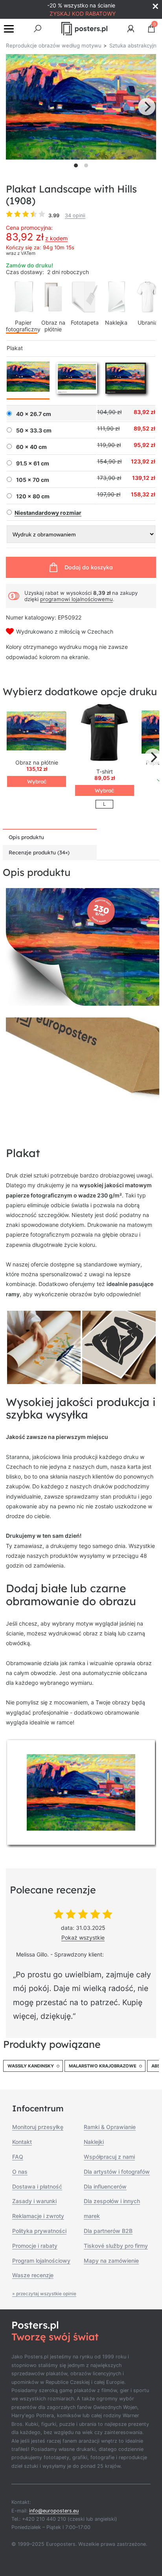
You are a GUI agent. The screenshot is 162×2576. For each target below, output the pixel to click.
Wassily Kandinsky (31, 2066)
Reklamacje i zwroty (38, 2216)
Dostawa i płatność (37, 2186)
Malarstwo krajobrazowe (103, 2066)
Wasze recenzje (33, 2275)
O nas (20, 2172)
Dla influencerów (105, 2186)
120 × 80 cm (33, 496)
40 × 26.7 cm (34, 414)
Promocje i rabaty (35, 2246)
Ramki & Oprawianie (110, 2127)
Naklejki (94, 2142)
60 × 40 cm (31, 447)
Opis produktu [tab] (26, 837)
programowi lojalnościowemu (76, 599)
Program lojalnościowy (41, 2261)
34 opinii (75, 215)
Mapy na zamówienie (111, 2261)
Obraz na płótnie (53, 326)
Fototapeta (85, 322)
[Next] (147, 107)
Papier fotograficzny (23, 326)
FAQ (18, 2157)
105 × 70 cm (33, 480)
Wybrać (37, 781)
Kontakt (22, 2142)
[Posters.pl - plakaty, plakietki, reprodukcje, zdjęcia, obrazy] (84, 29)
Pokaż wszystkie (83, 1937)
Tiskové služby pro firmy (116, 2246)
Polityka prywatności (39, 2231)
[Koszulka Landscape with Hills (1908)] (104, 732)
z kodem (56, 238)
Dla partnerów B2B (108, 2231)
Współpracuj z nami (109, 2157)
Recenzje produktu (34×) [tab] (39, 852)
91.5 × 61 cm (33, 463)
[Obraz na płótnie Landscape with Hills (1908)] (37, 732)
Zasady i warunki (34, 2201)
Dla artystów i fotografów (117, 2172)
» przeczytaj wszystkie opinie (44, 2294)
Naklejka (116, 322)
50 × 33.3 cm (34, 431)
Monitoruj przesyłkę (38, 2127)
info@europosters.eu (54, 2511)
